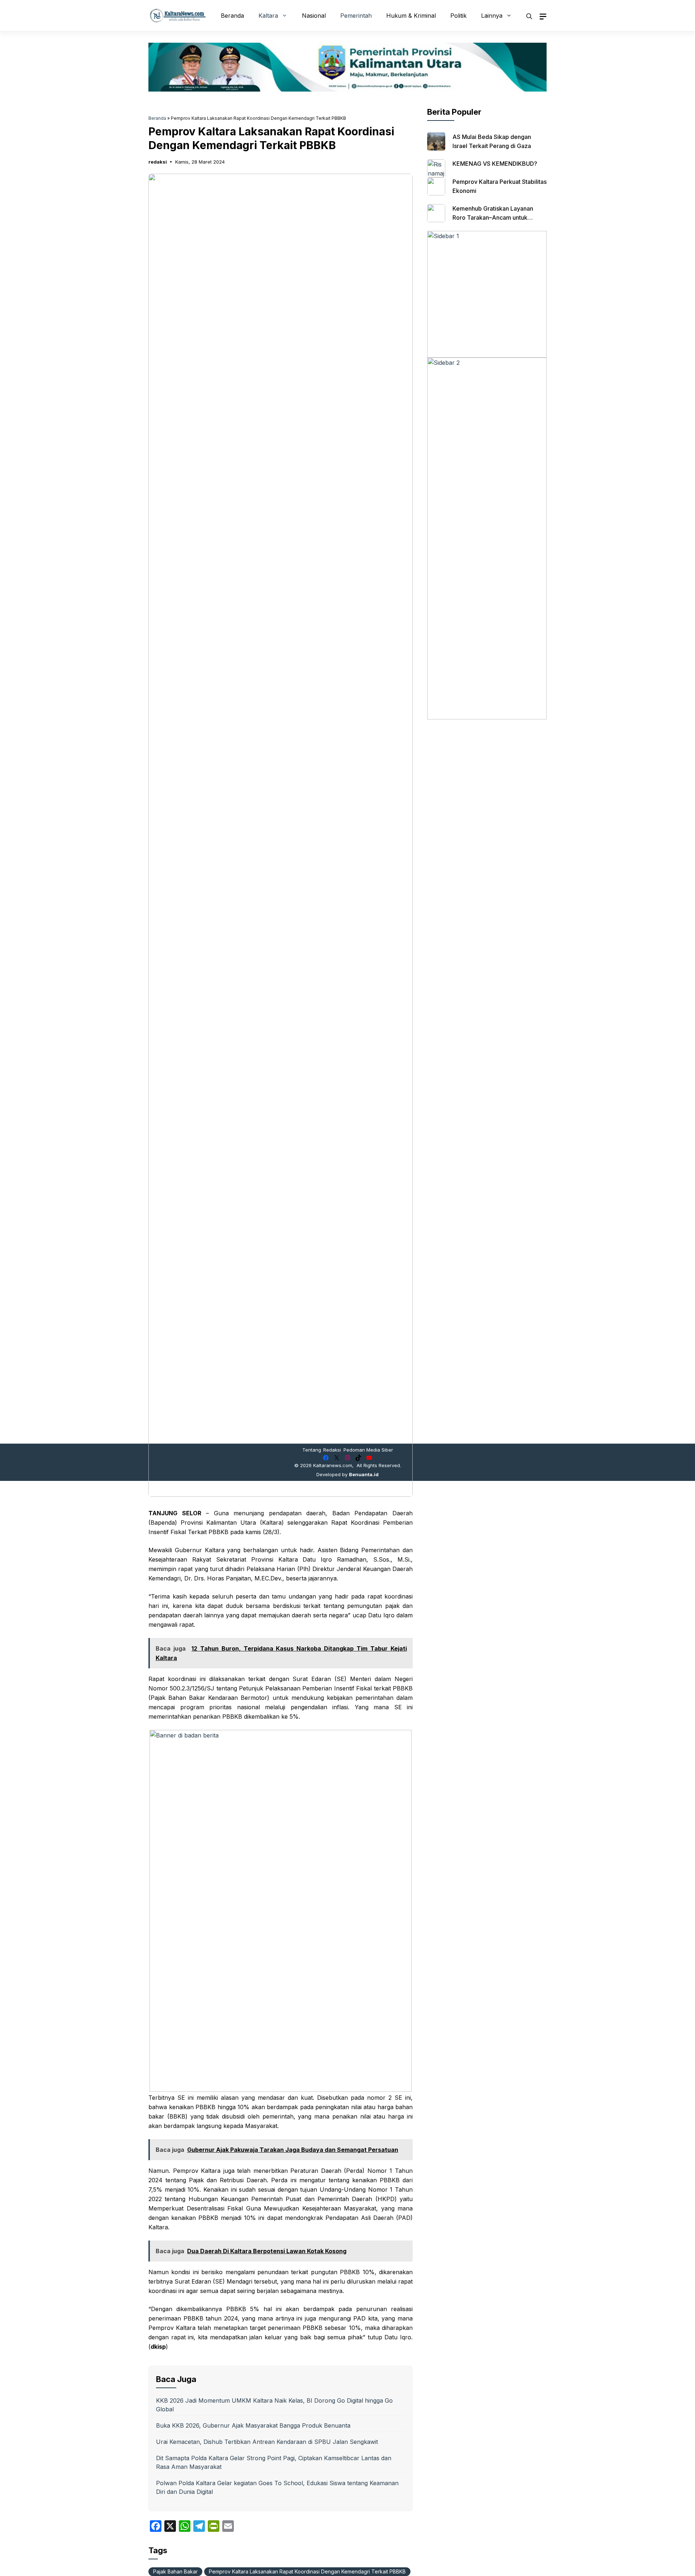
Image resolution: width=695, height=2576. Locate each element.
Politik (458, 16)
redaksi (158, 162)
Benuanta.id (364, 1474)
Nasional (314, 16)
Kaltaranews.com (333, 1465)
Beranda (232, 16)
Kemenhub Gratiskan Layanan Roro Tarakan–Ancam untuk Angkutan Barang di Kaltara (493, 218)
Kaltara (268, 16)
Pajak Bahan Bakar (175, 2571)
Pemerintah (356, 16)
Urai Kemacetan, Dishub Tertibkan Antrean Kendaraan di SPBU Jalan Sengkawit (267, 2442)
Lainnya (492, 16)
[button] (529, 16)
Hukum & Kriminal (411, 16)
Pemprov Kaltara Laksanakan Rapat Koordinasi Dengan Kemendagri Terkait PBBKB (307, 2571)
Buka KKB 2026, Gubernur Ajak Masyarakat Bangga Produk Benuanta (253, 2425)
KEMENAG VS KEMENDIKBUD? (495, 164)
